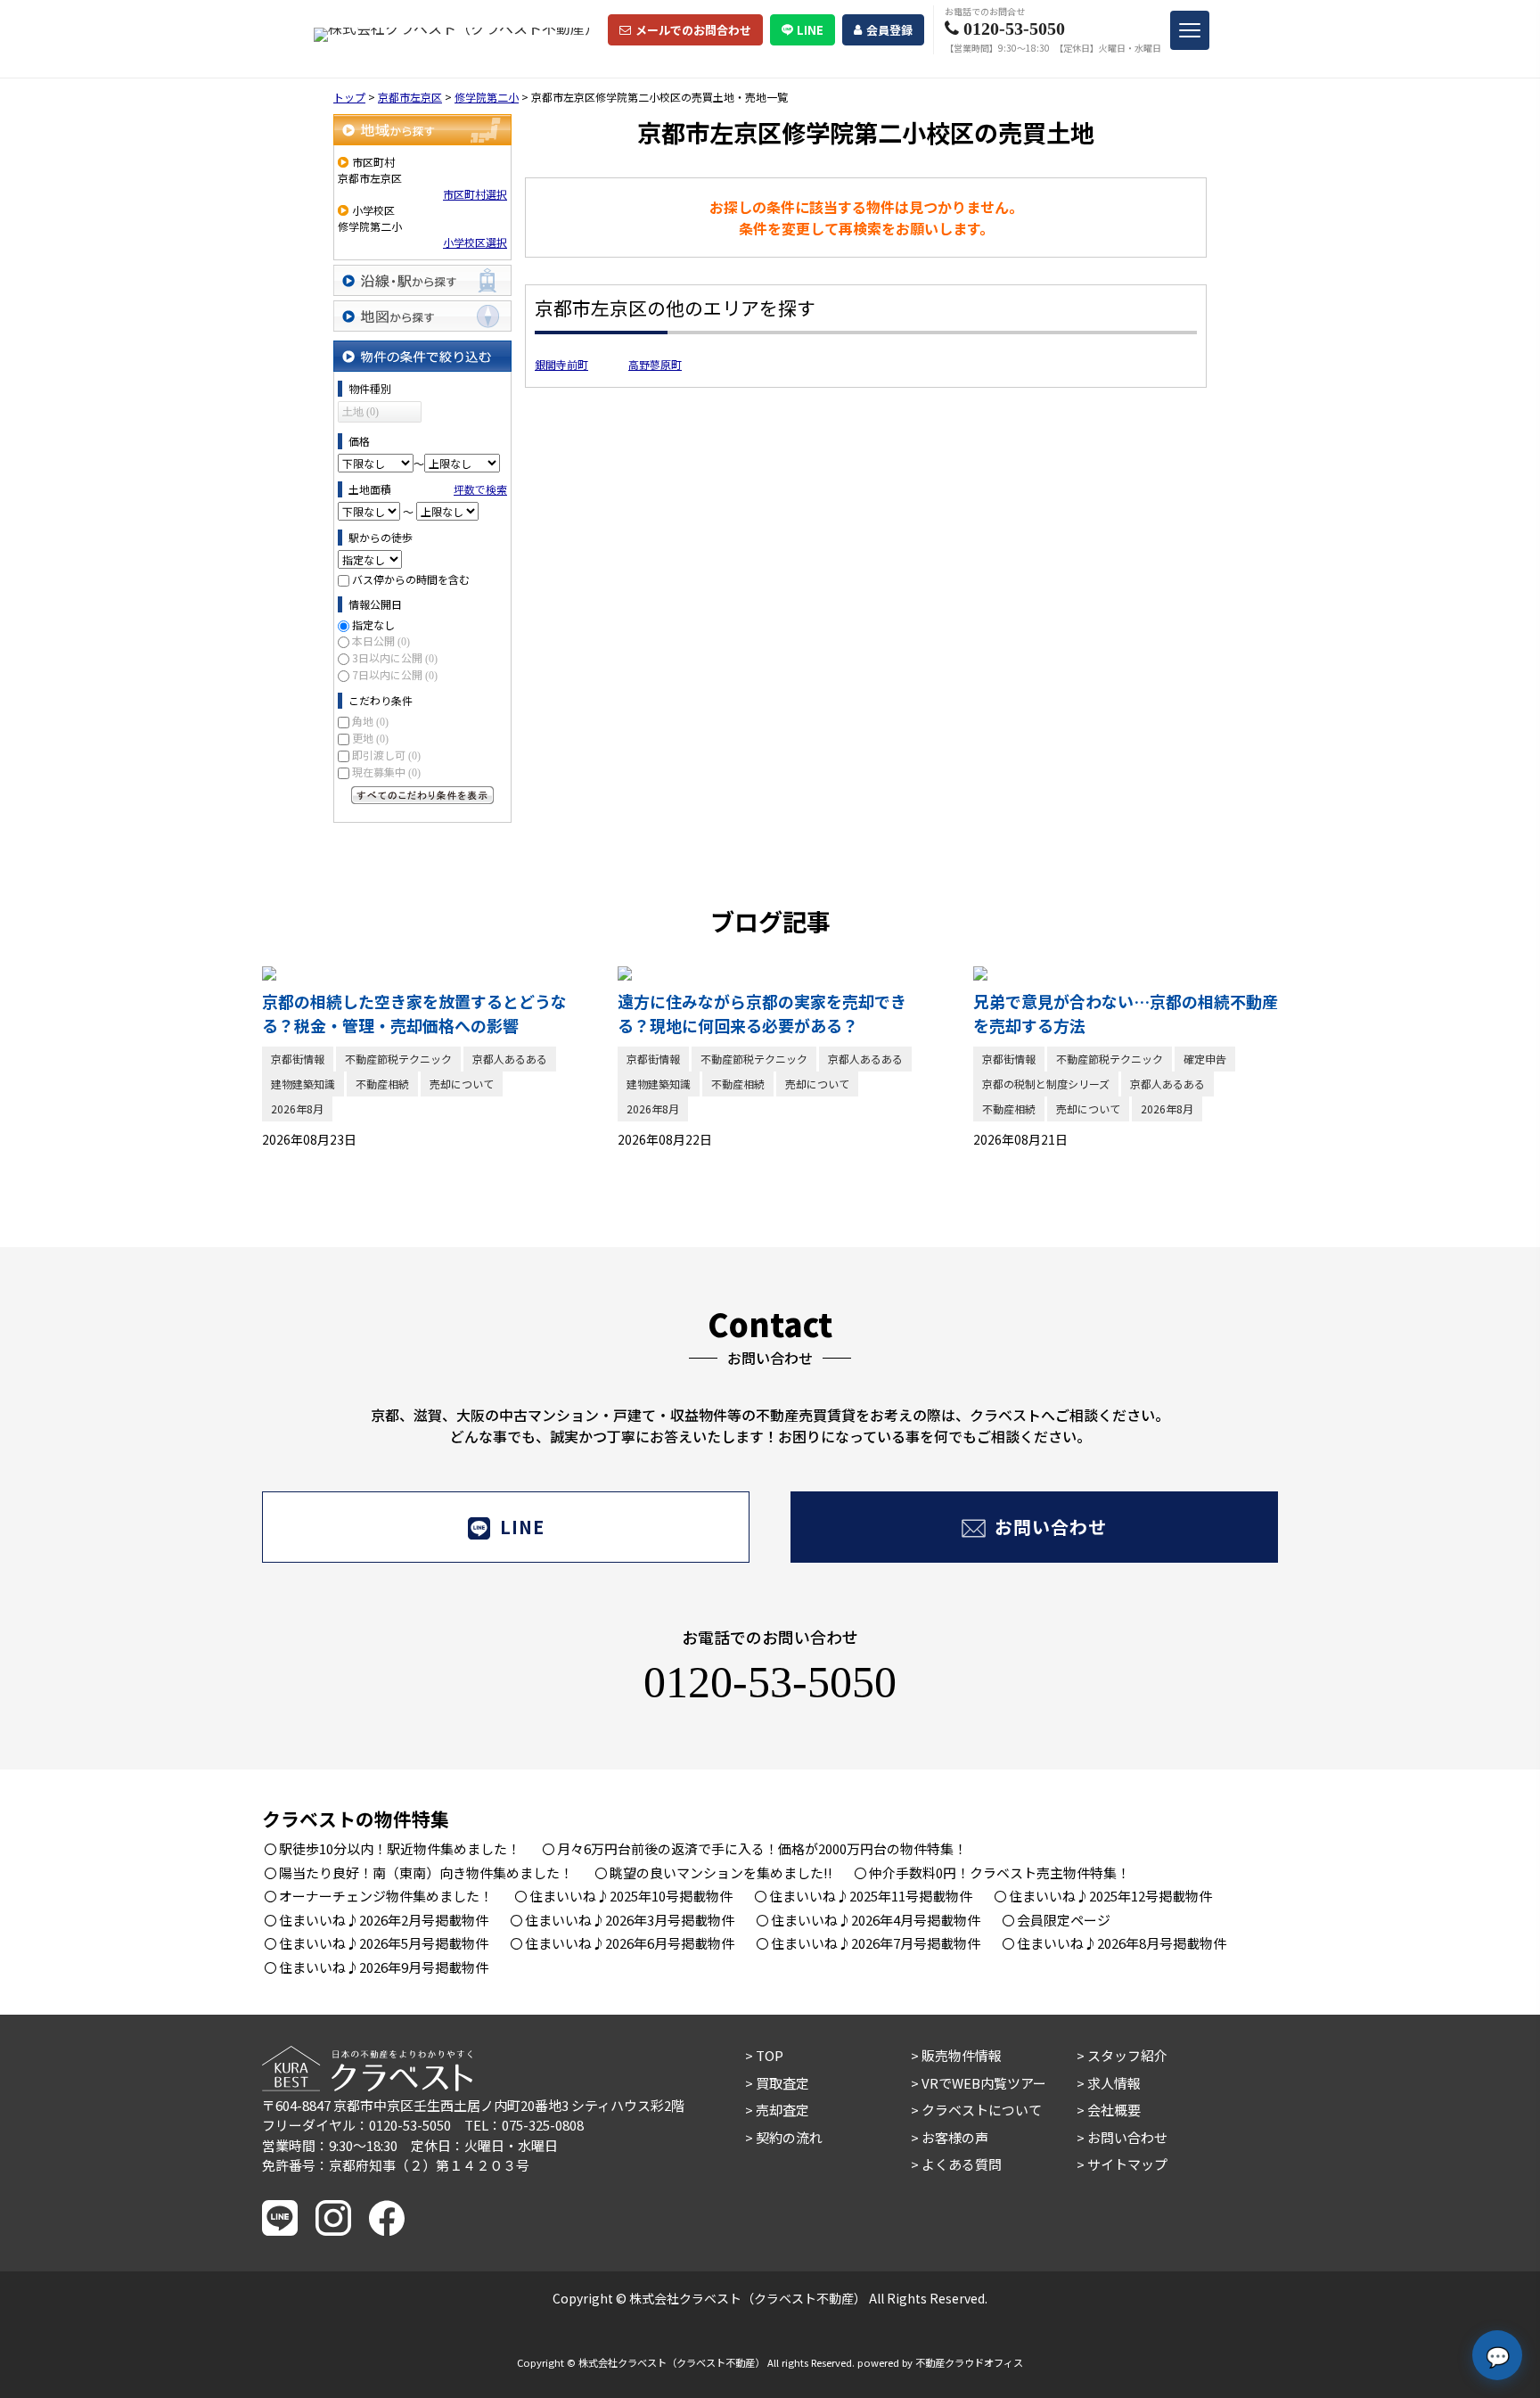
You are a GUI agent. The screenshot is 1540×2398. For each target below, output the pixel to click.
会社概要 (1114, 2110)
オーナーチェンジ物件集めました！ (386, 1896)
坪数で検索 (480, 489)
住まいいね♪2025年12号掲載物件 (1110, 1896)
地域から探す (422, 130)
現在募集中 (386, 772)
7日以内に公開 (395, 674)
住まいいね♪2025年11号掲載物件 (871, 1896)
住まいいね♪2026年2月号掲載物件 (384, 1920)
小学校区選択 (475, 242)
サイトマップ (1127, 2164)
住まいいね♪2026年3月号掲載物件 (630, 1920)
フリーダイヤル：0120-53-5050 (356, 2125)
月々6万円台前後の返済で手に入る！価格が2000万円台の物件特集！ (762, 1848)
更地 (370, 738)
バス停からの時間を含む (411, 579)
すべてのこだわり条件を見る (422, 795)
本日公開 (381, 641)
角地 (370, 721)
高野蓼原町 (655, 364)
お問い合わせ (1051, 1527)
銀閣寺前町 (561, 364)
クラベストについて (982, 2110)
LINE (810, 30)
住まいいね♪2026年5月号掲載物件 (384, 1943)
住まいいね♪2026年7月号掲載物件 (876, 1943)
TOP (770, 2055)
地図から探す (422, 316)
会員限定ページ (1064, 1920)
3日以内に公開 (395, 657)
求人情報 (1114, 2083)
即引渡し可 (386, 755)
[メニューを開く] (1190, 30)
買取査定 (782, 2083)
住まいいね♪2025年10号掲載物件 (631, 1896)
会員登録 (889, 30)
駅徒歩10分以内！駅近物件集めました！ (400, 1848)
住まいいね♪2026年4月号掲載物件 (876, 1920)
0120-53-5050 (770, 1682)
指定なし (373, 624)
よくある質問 (962, 2164)
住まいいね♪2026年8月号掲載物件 (1122, 1943)
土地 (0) (360, 412)
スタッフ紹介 (1127, 2055)
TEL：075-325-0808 (524, 2125)
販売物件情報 (962, 2055)
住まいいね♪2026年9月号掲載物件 (384, 1967)
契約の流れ (789, 2137)
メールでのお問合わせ (693, 30)
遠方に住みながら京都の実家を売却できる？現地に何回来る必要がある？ (762, 1013)
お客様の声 (955, 2137)
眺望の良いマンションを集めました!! (721, 1872)
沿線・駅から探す (422, 280)
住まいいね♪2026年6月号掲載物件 (630, 1943)
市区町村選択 (475, 194)
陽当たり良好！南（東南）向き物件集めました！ (426, 1872)
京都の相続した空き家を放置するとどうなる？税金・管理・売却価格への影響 (414, 1013)
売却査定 (782, 2110)
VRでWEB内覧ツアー (984, 2083)
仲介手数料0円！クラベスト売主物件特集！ (999, 1872)
